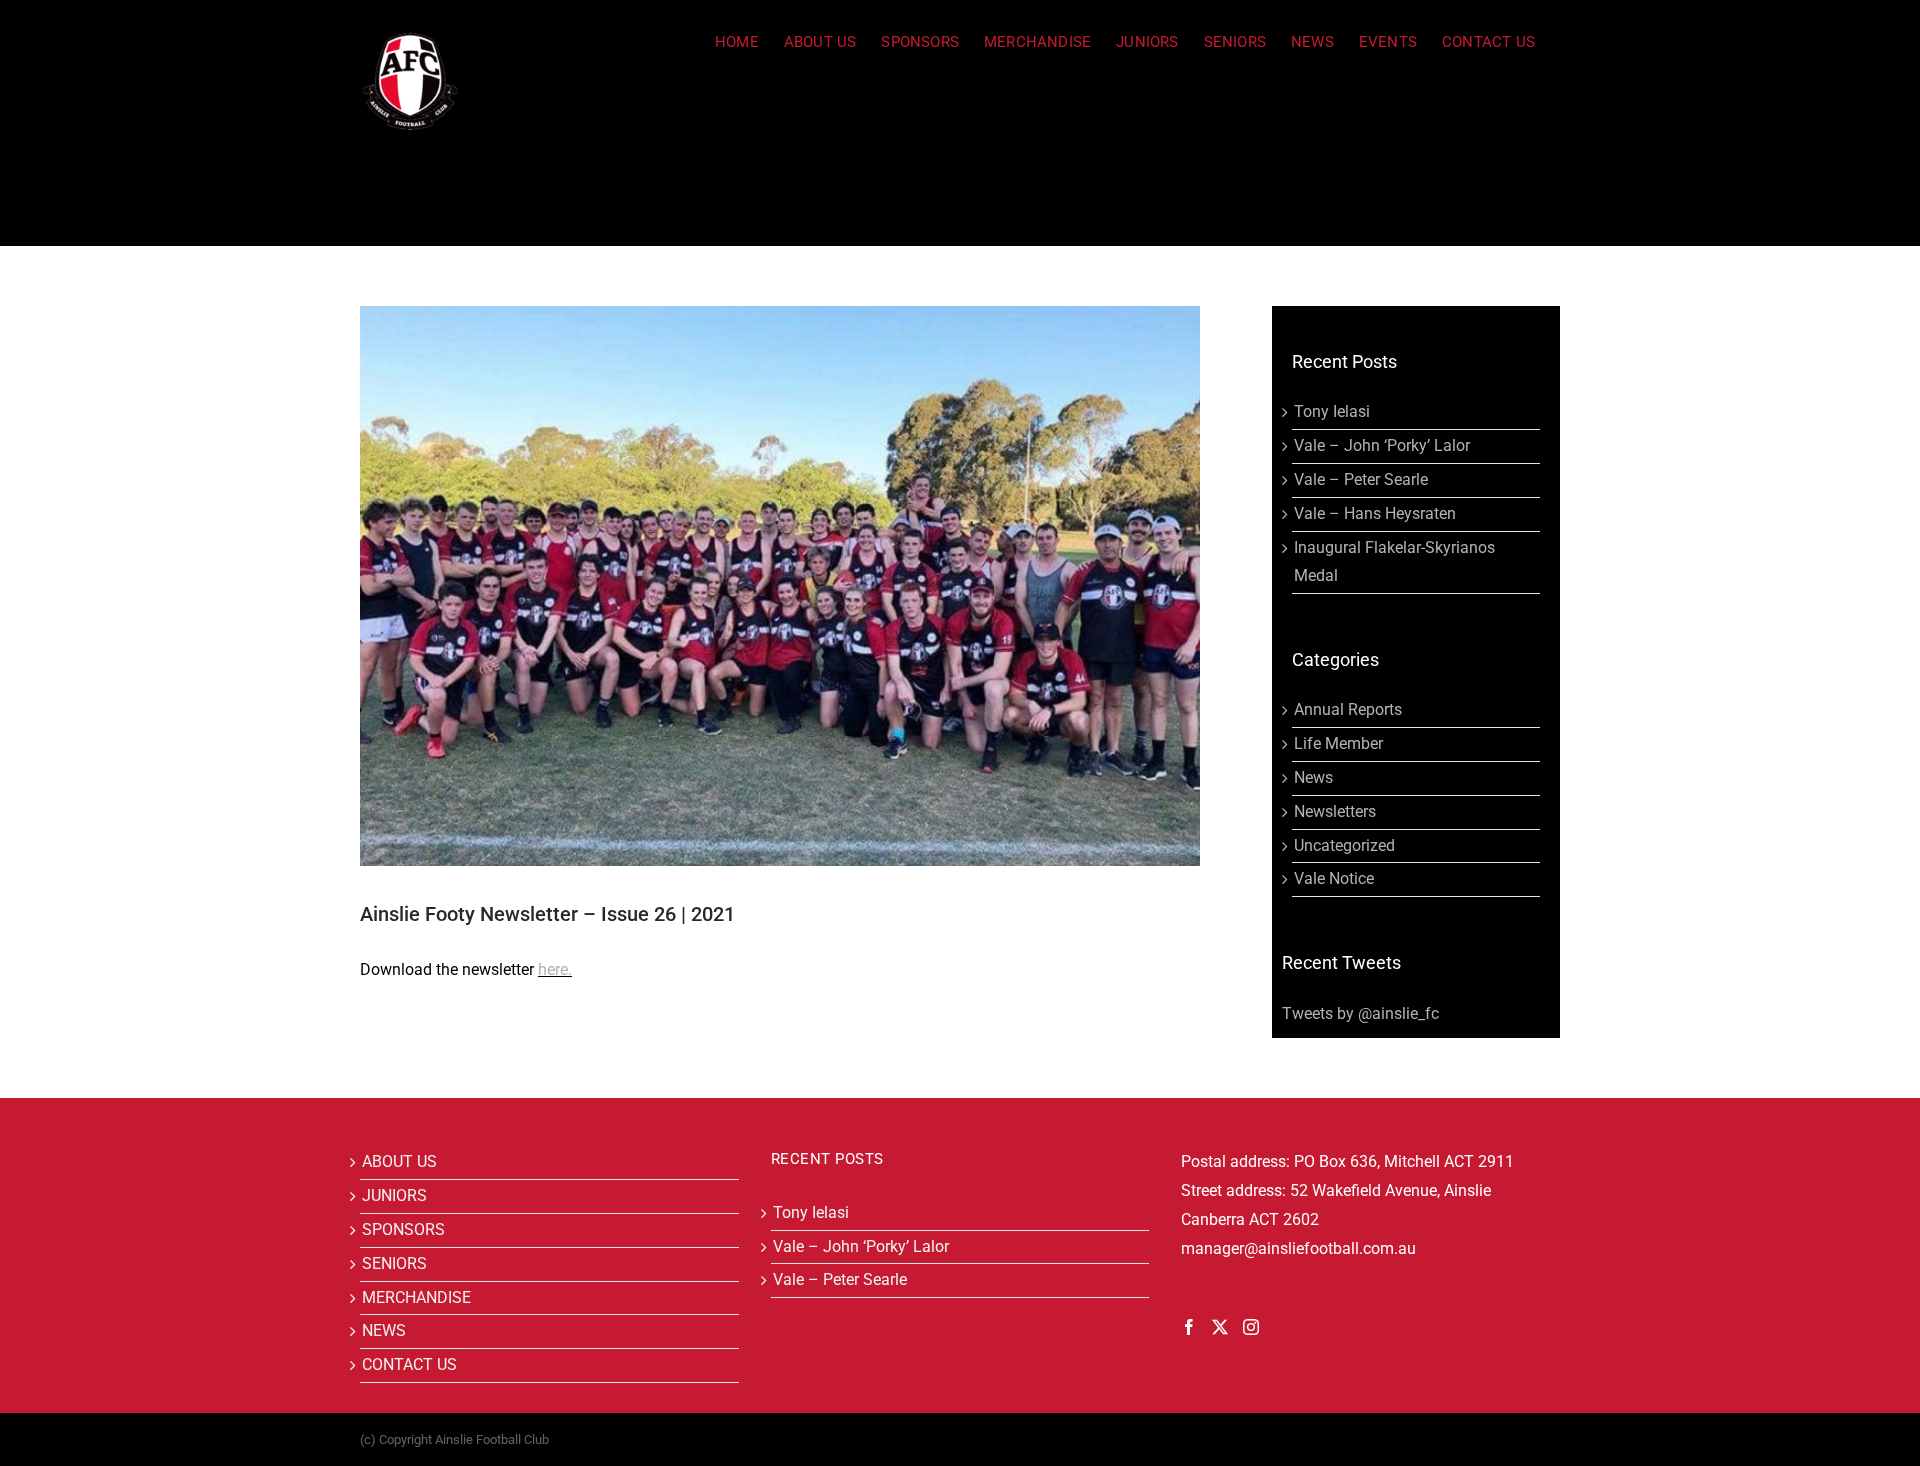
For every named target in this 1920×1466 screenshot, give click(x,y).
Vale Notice (1334, 878)
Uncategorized (1344, 845)
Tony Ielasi (1332, 411)
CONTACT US (409, 1364)
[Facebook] (1189, 1327)
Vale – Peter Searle (1361, 479)
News (1313, 777)
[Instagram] (1251, 1327)
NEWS (384, 1330)
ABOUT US (399, 1161)
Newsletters (1335, 811)
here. (555, 969)
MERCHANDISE (416, 1297)
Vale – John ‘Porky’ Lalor (1382, 445)
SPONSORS (403, 1229)
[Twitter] (1220, 1327)
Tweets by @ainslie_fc (1360, 1013)
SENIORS (394, 1263)
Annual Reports (1348, 709)
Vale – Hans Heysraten (1375, 513)
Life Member (1338, 743)
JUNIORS (394, 1195)
